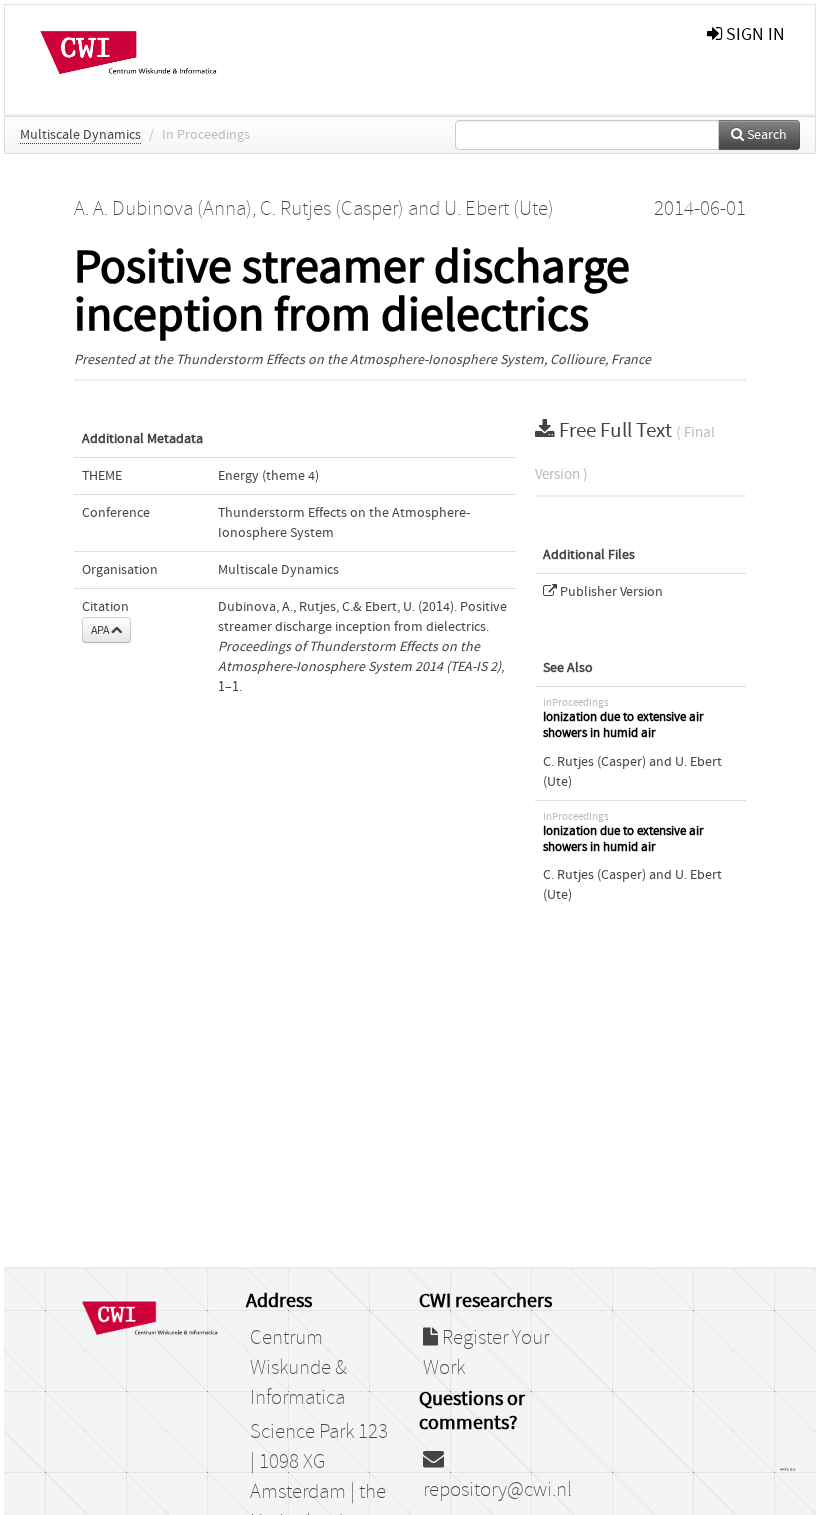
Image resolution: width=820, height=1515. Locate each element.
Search (765, 135)
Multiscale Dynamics (80, 135)
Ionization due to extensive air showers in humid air (623, 725)
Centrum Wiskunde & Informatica (298, 1368)
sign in (753, 34)
